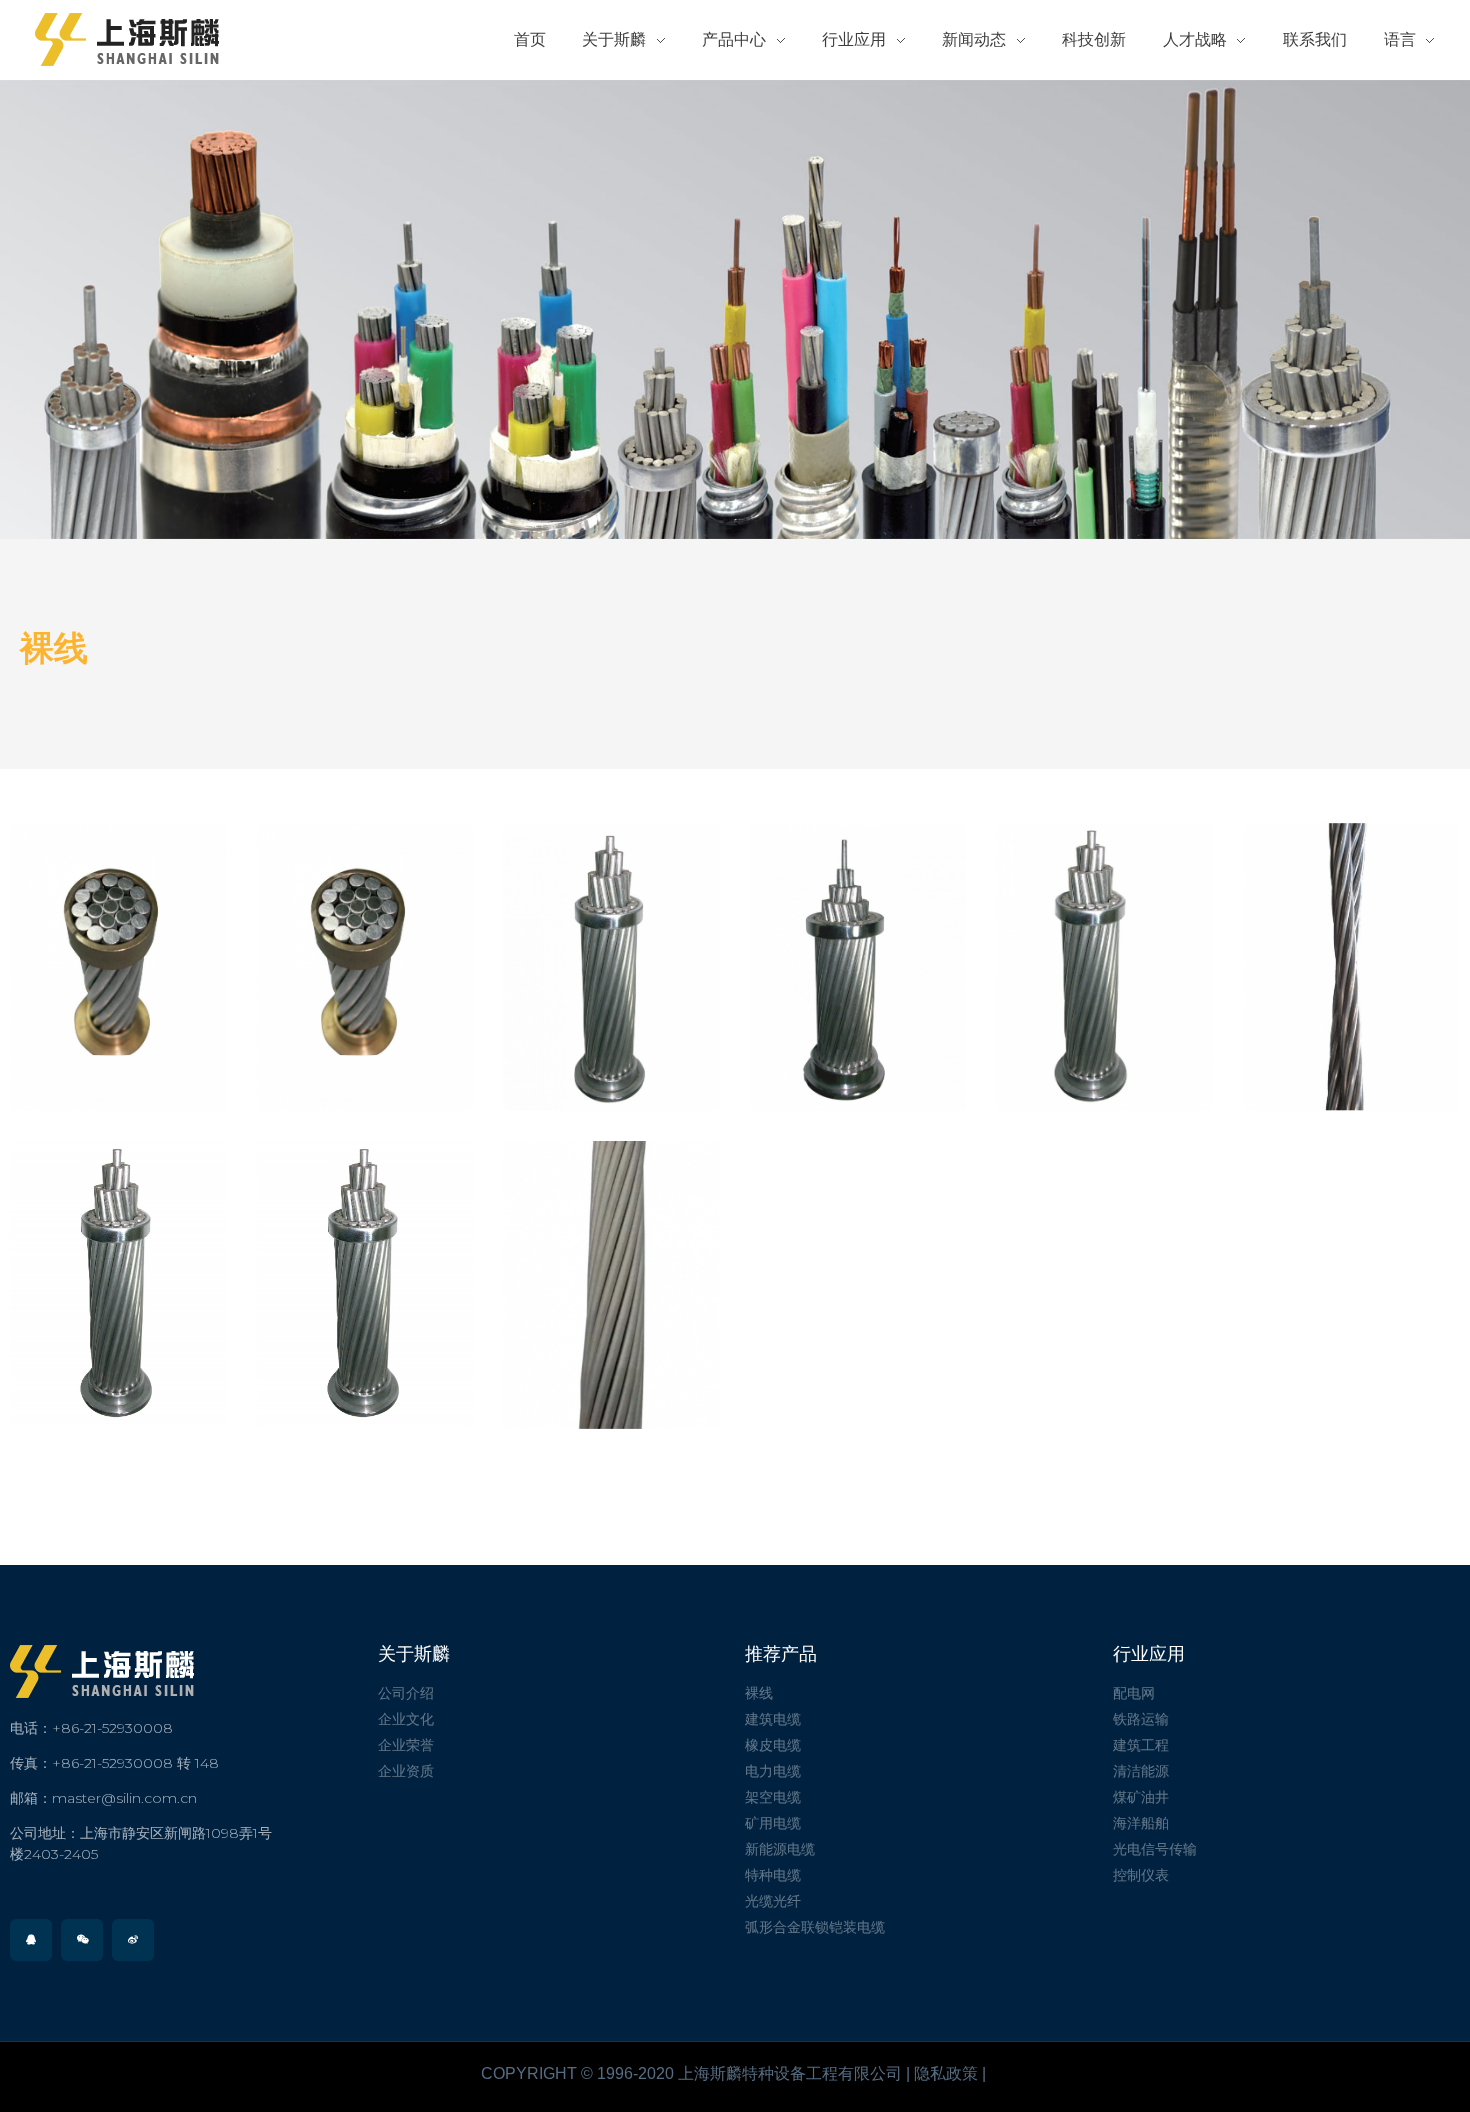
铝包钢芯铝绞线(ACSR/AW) (365, 969)
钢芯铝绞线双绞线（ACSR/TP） (1351, 969)
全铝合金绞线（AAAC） (1105, 969)
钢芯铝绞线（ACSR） (118, 1287)
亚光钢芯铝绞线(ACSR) (611, 1287)
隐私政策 (946, 2073)
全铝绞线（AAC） (364, 1288)
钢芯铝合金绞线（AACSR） (858, 969)
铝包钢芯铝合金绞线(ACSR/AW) (118, 969)
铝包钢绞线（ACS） (611, 970)
